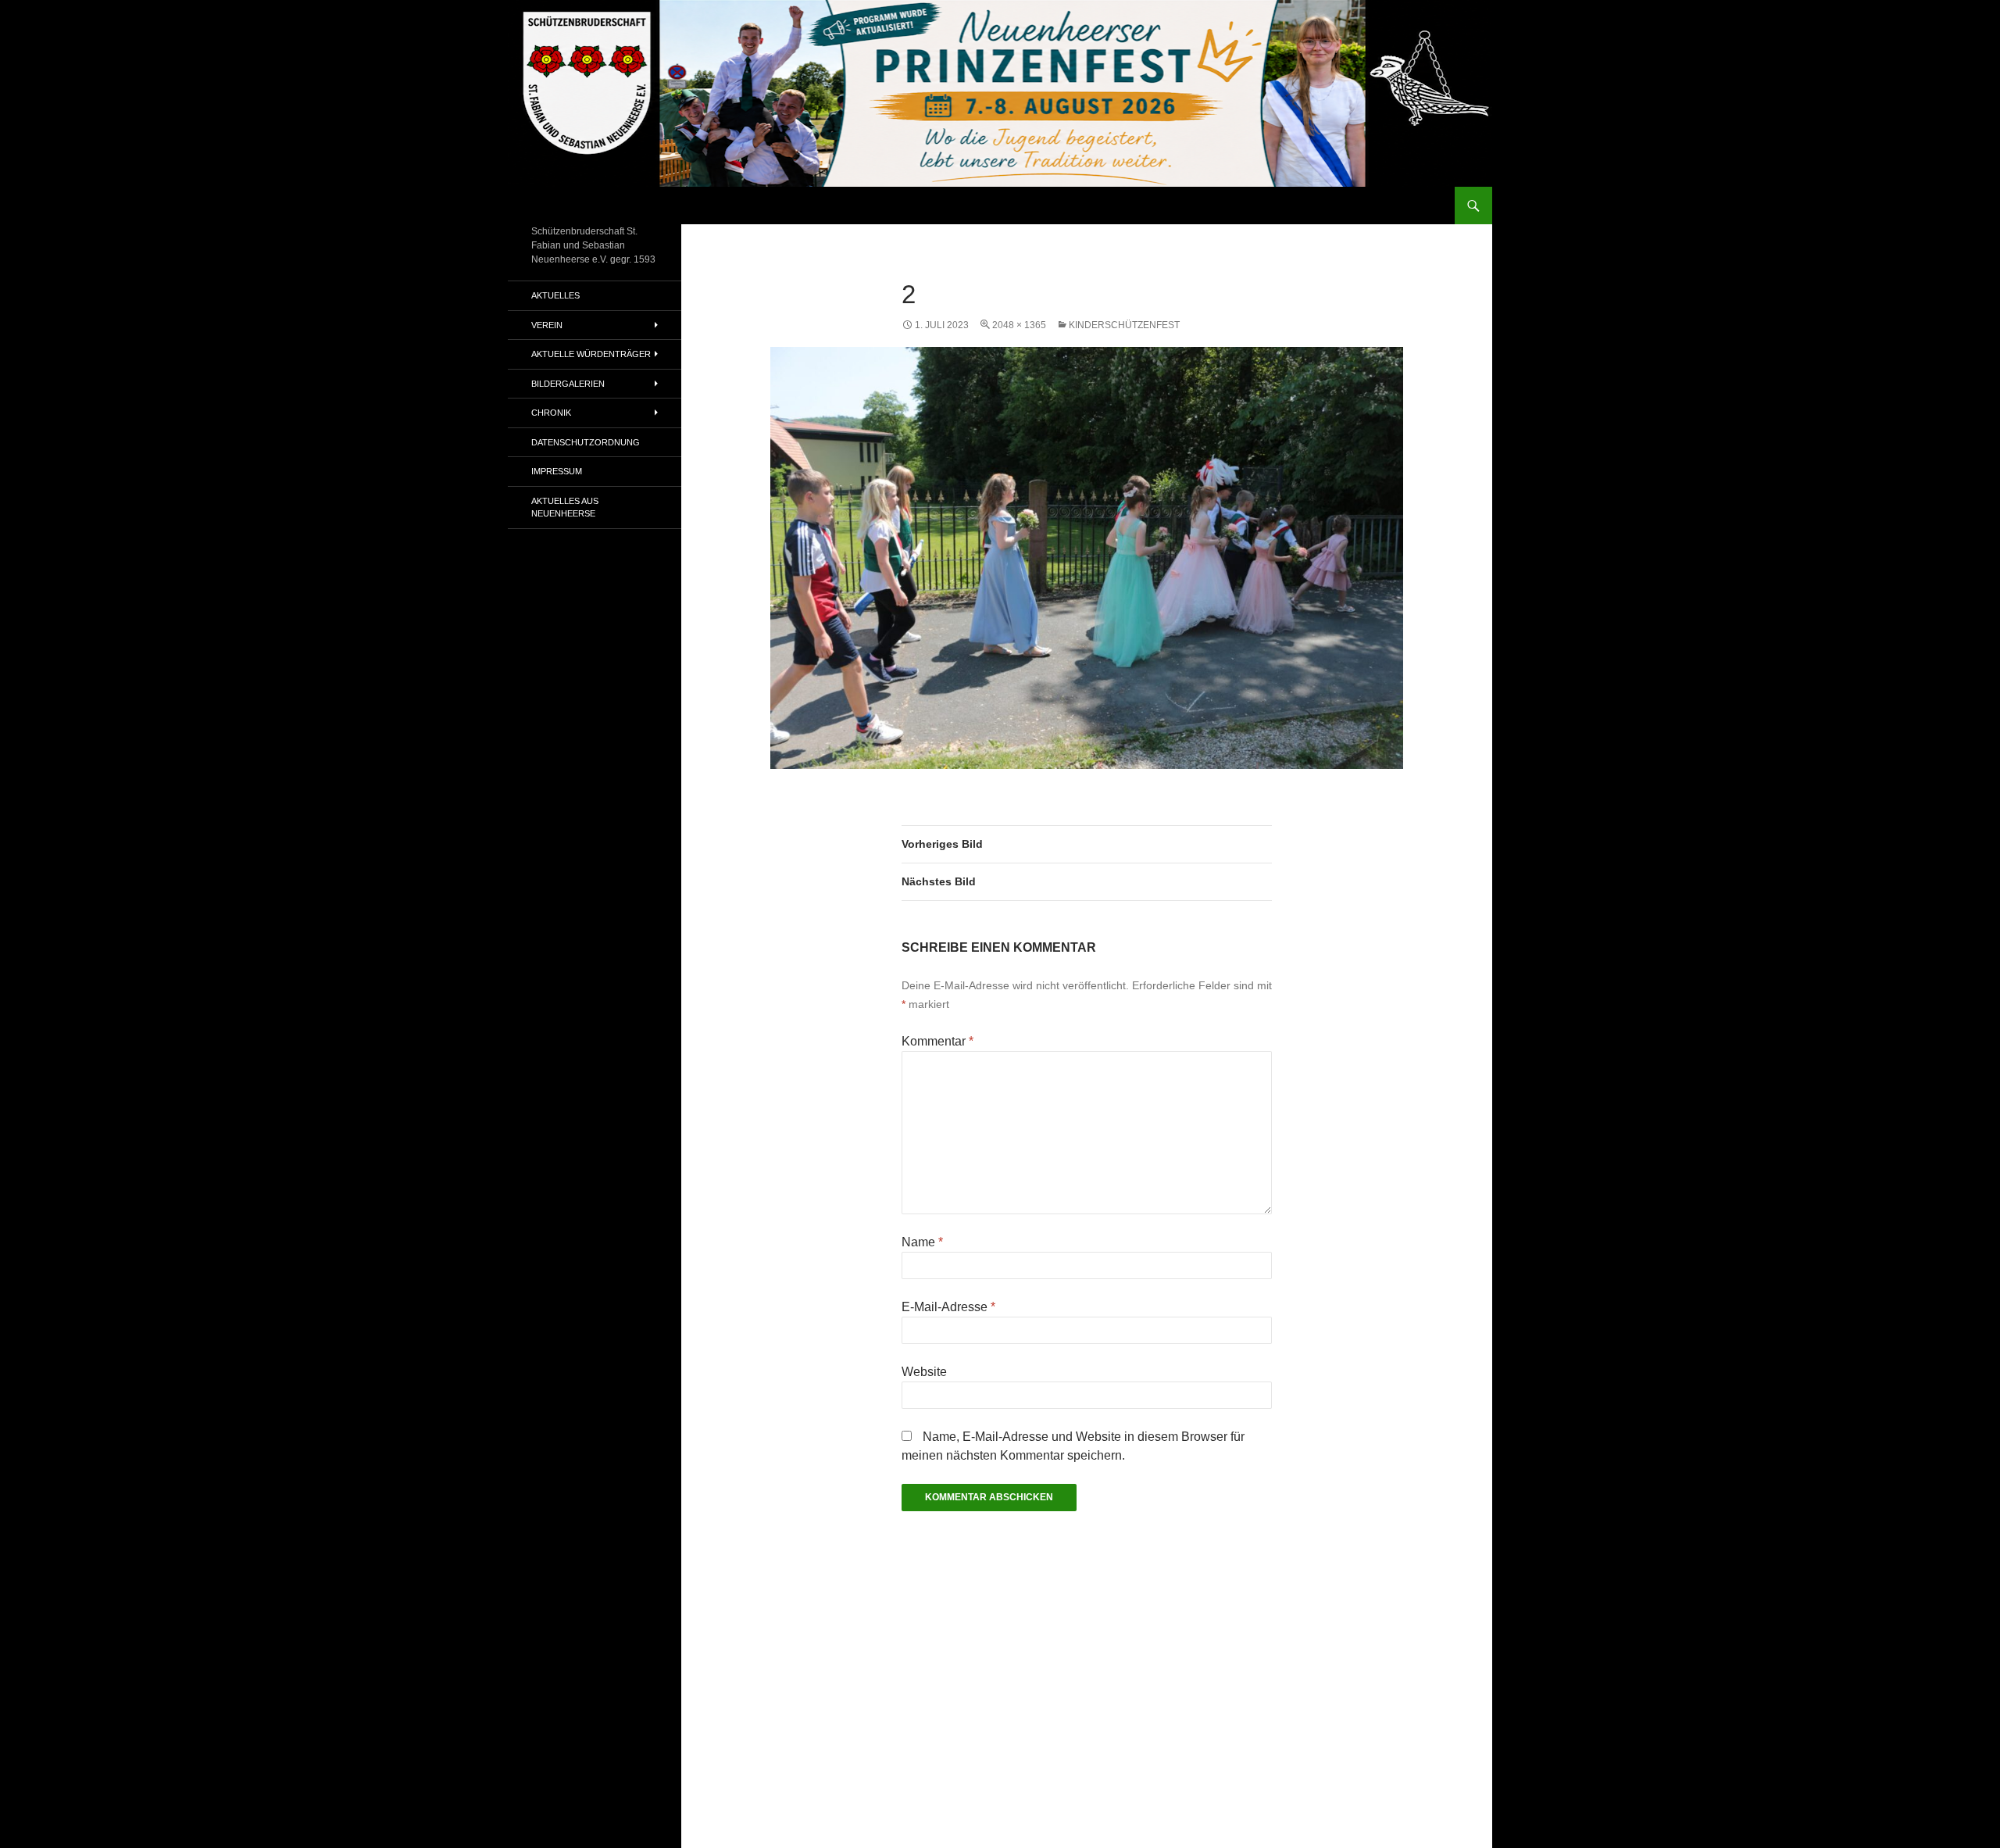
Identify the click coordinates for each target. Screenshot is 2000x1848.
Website (924, 1372)
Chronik (551, 413)
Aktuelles (555, 295)
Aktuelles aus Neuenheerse (565, 508)
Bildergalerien (568, 384)
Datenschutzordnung (586, 442)
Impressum (557, 471)
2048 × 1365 (1019, 325)
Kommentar (937, 1041)
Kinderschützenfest (1124, 325)
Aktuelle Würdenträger (591, 354)
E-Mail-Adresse (948, 1307)
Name (922, 1242)
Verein (547, 325)
